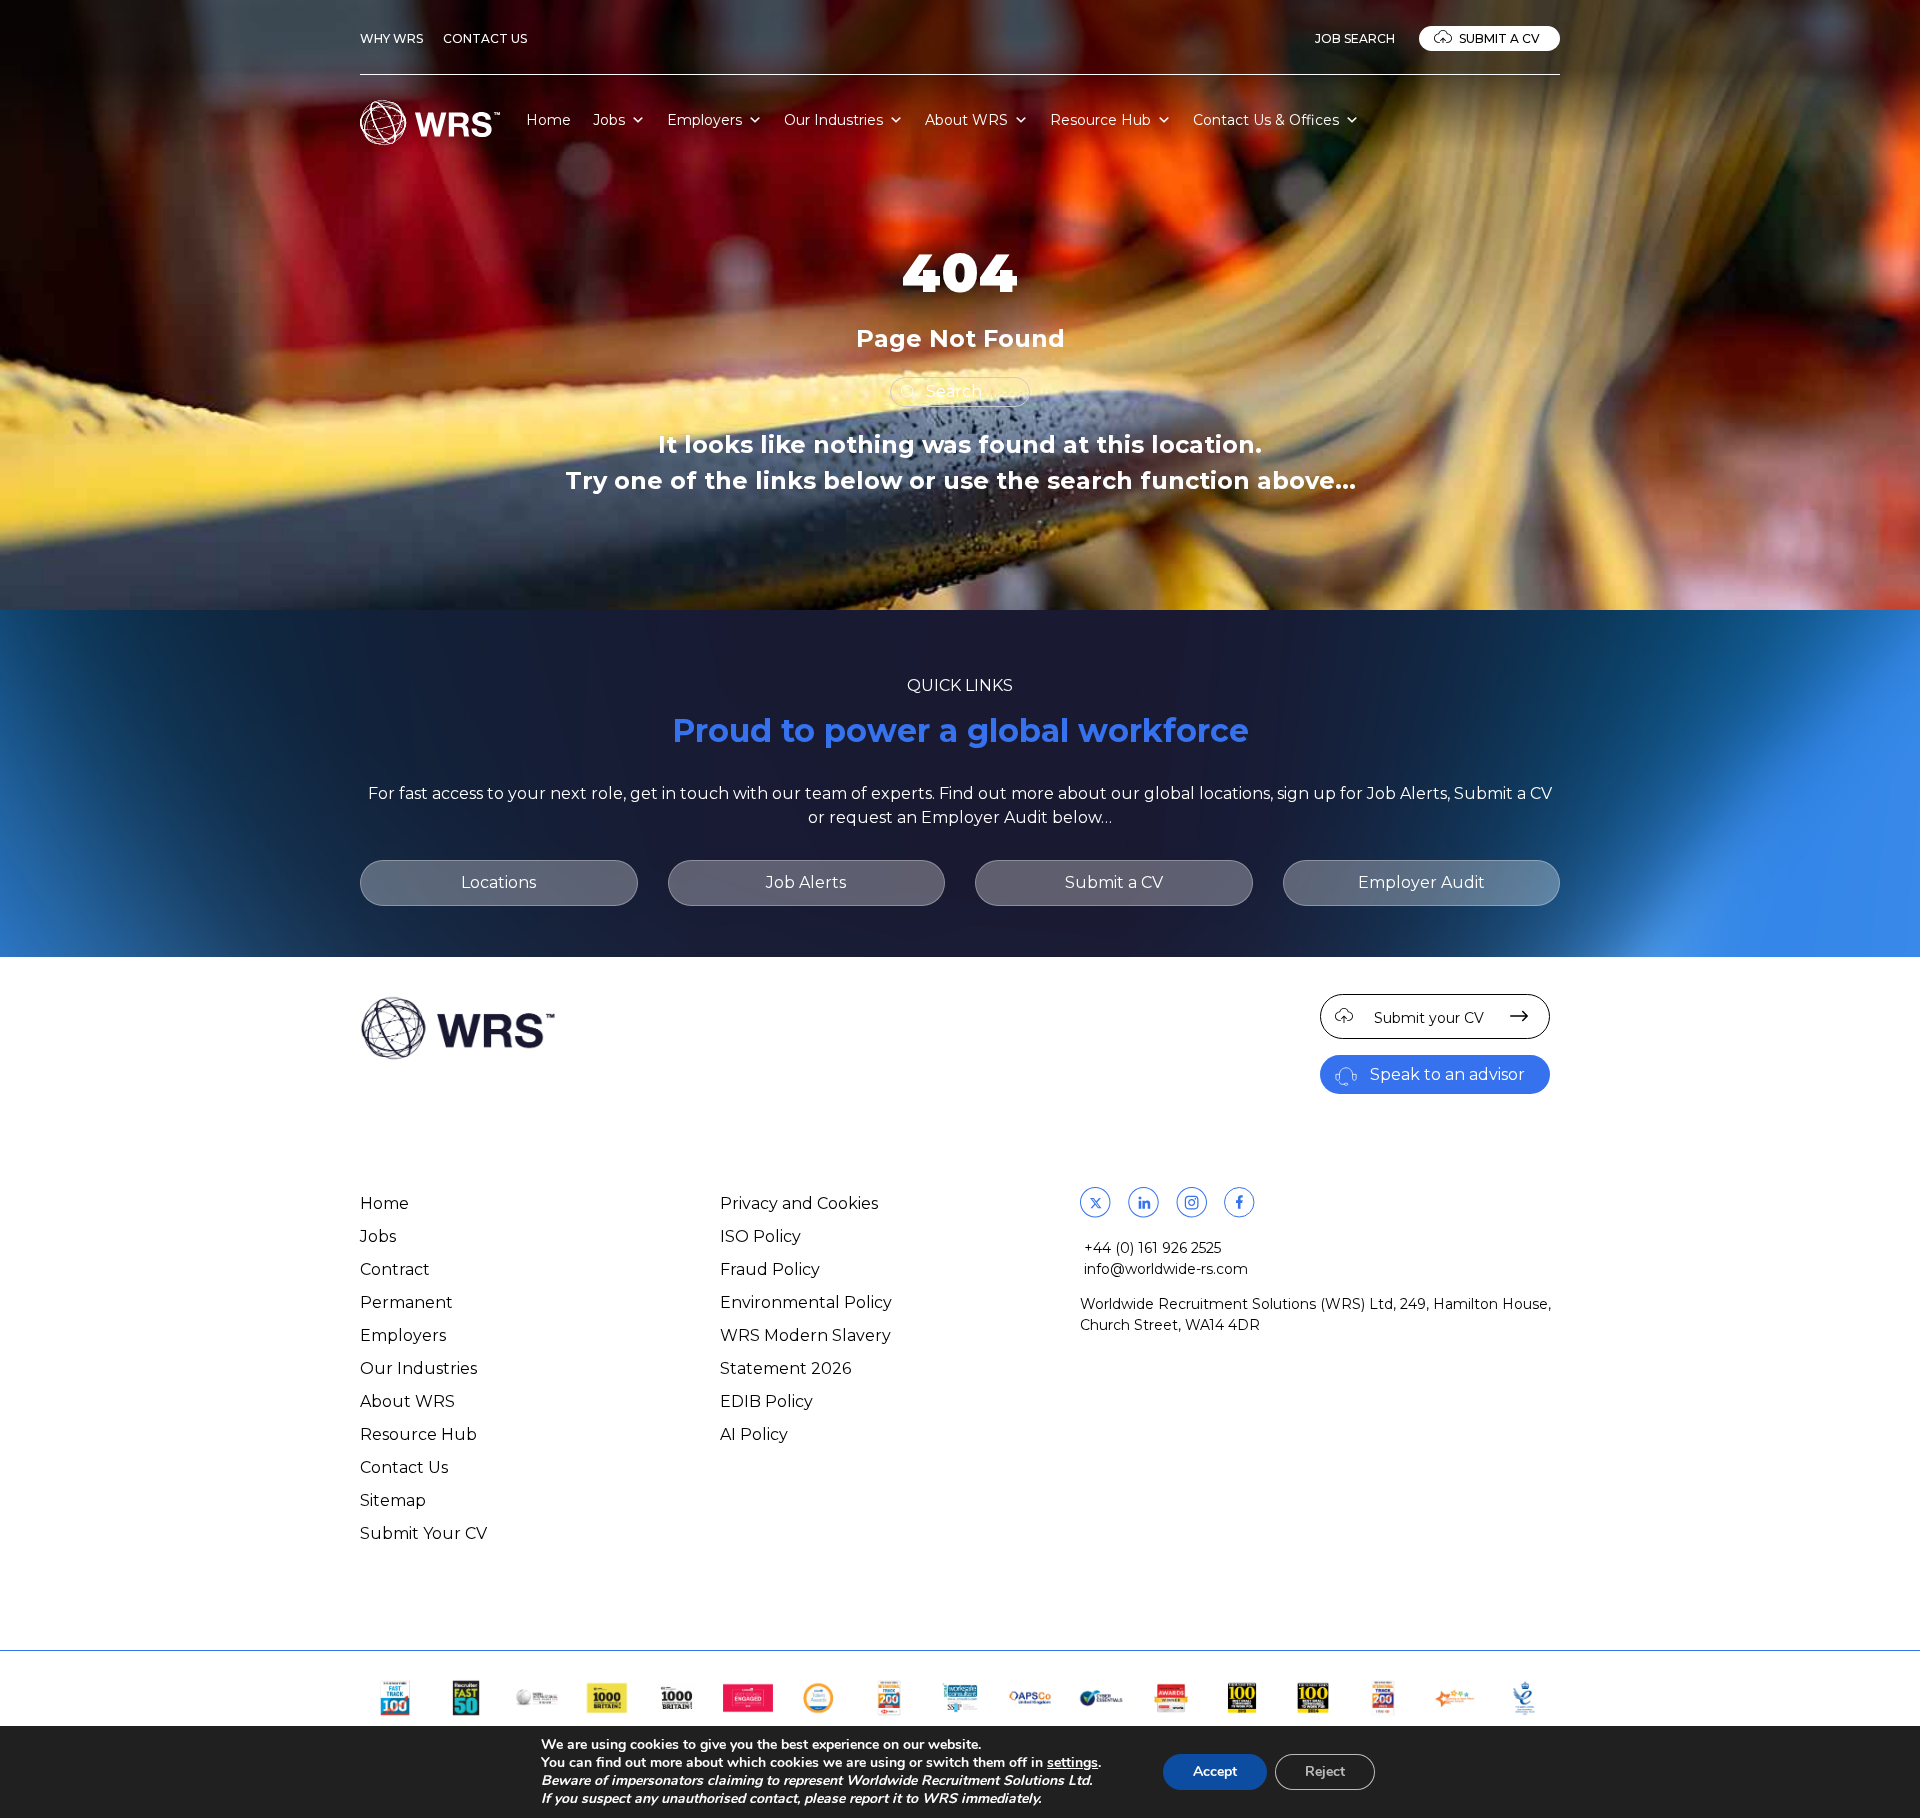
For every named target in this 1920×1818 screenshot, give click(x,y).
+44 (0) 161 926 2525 (1152, 1248)
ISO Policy (760, 1236)
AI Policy (754, 1434)
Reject (1325, 1771)
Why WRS (391, 38)
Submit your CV (1429, 1018)
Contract (395, 1269)
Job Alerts (806, 882)
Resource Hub (1100, 120)
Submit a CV (1499, 38)
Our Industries (833, 120)
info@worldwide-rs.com (1166, 1269)
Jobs (609, 120)
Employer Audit (1421, 882)
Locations (498, 882)
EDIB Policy (766, 1401)
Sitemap (393, 1500)
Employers (704, 120)
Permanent (406, 1302)
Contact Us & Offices (1266, 120)
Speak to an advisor (1447, 1074)
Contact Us (485, 38)
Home (548, 120)
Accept (1215, 1771)
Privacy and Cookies (799, 1203)
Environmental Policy (806, 1302)
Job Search (1355, 38)
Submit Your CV (423, 1533)
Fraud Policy (770, 1269)
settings (1072, 1763)
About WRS (966, 120)
